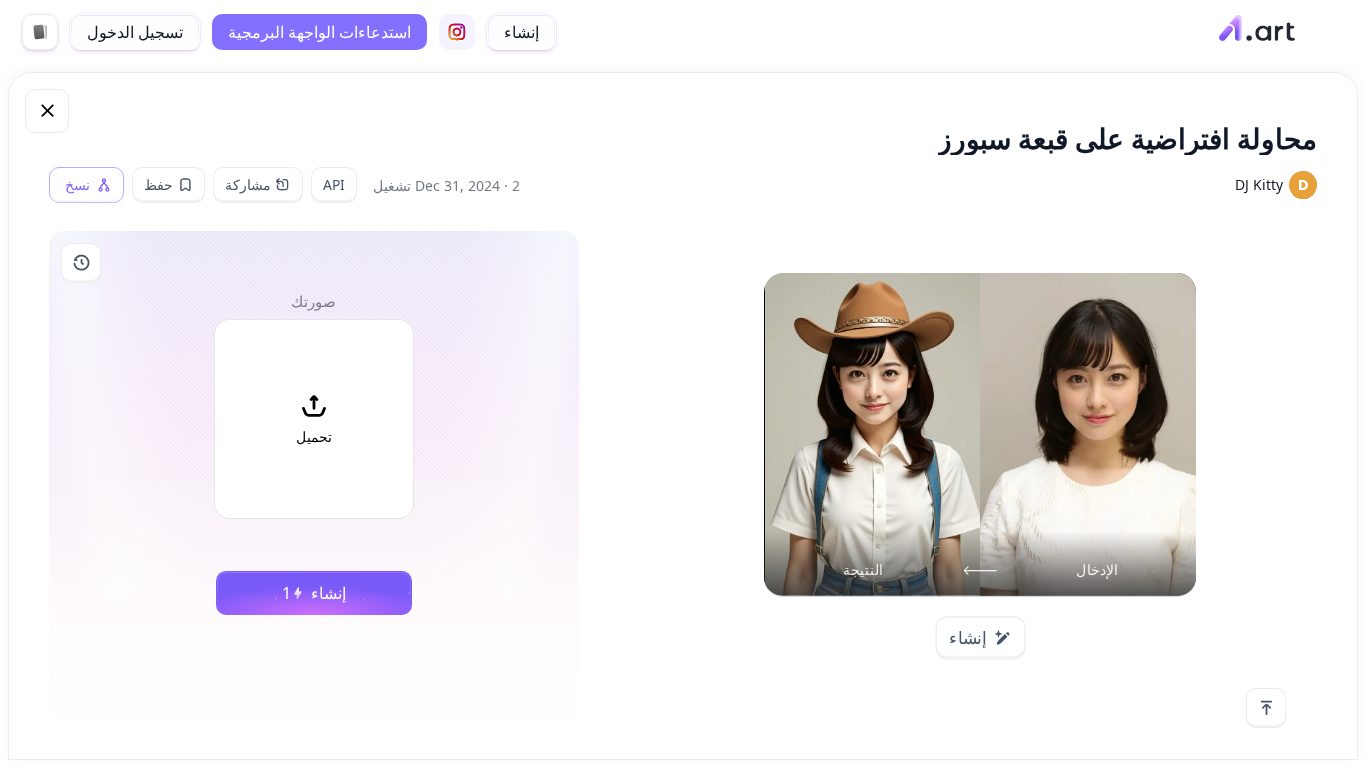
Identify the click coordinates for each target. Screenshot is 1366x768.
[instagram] (457, 32)
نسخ (77, 185)
